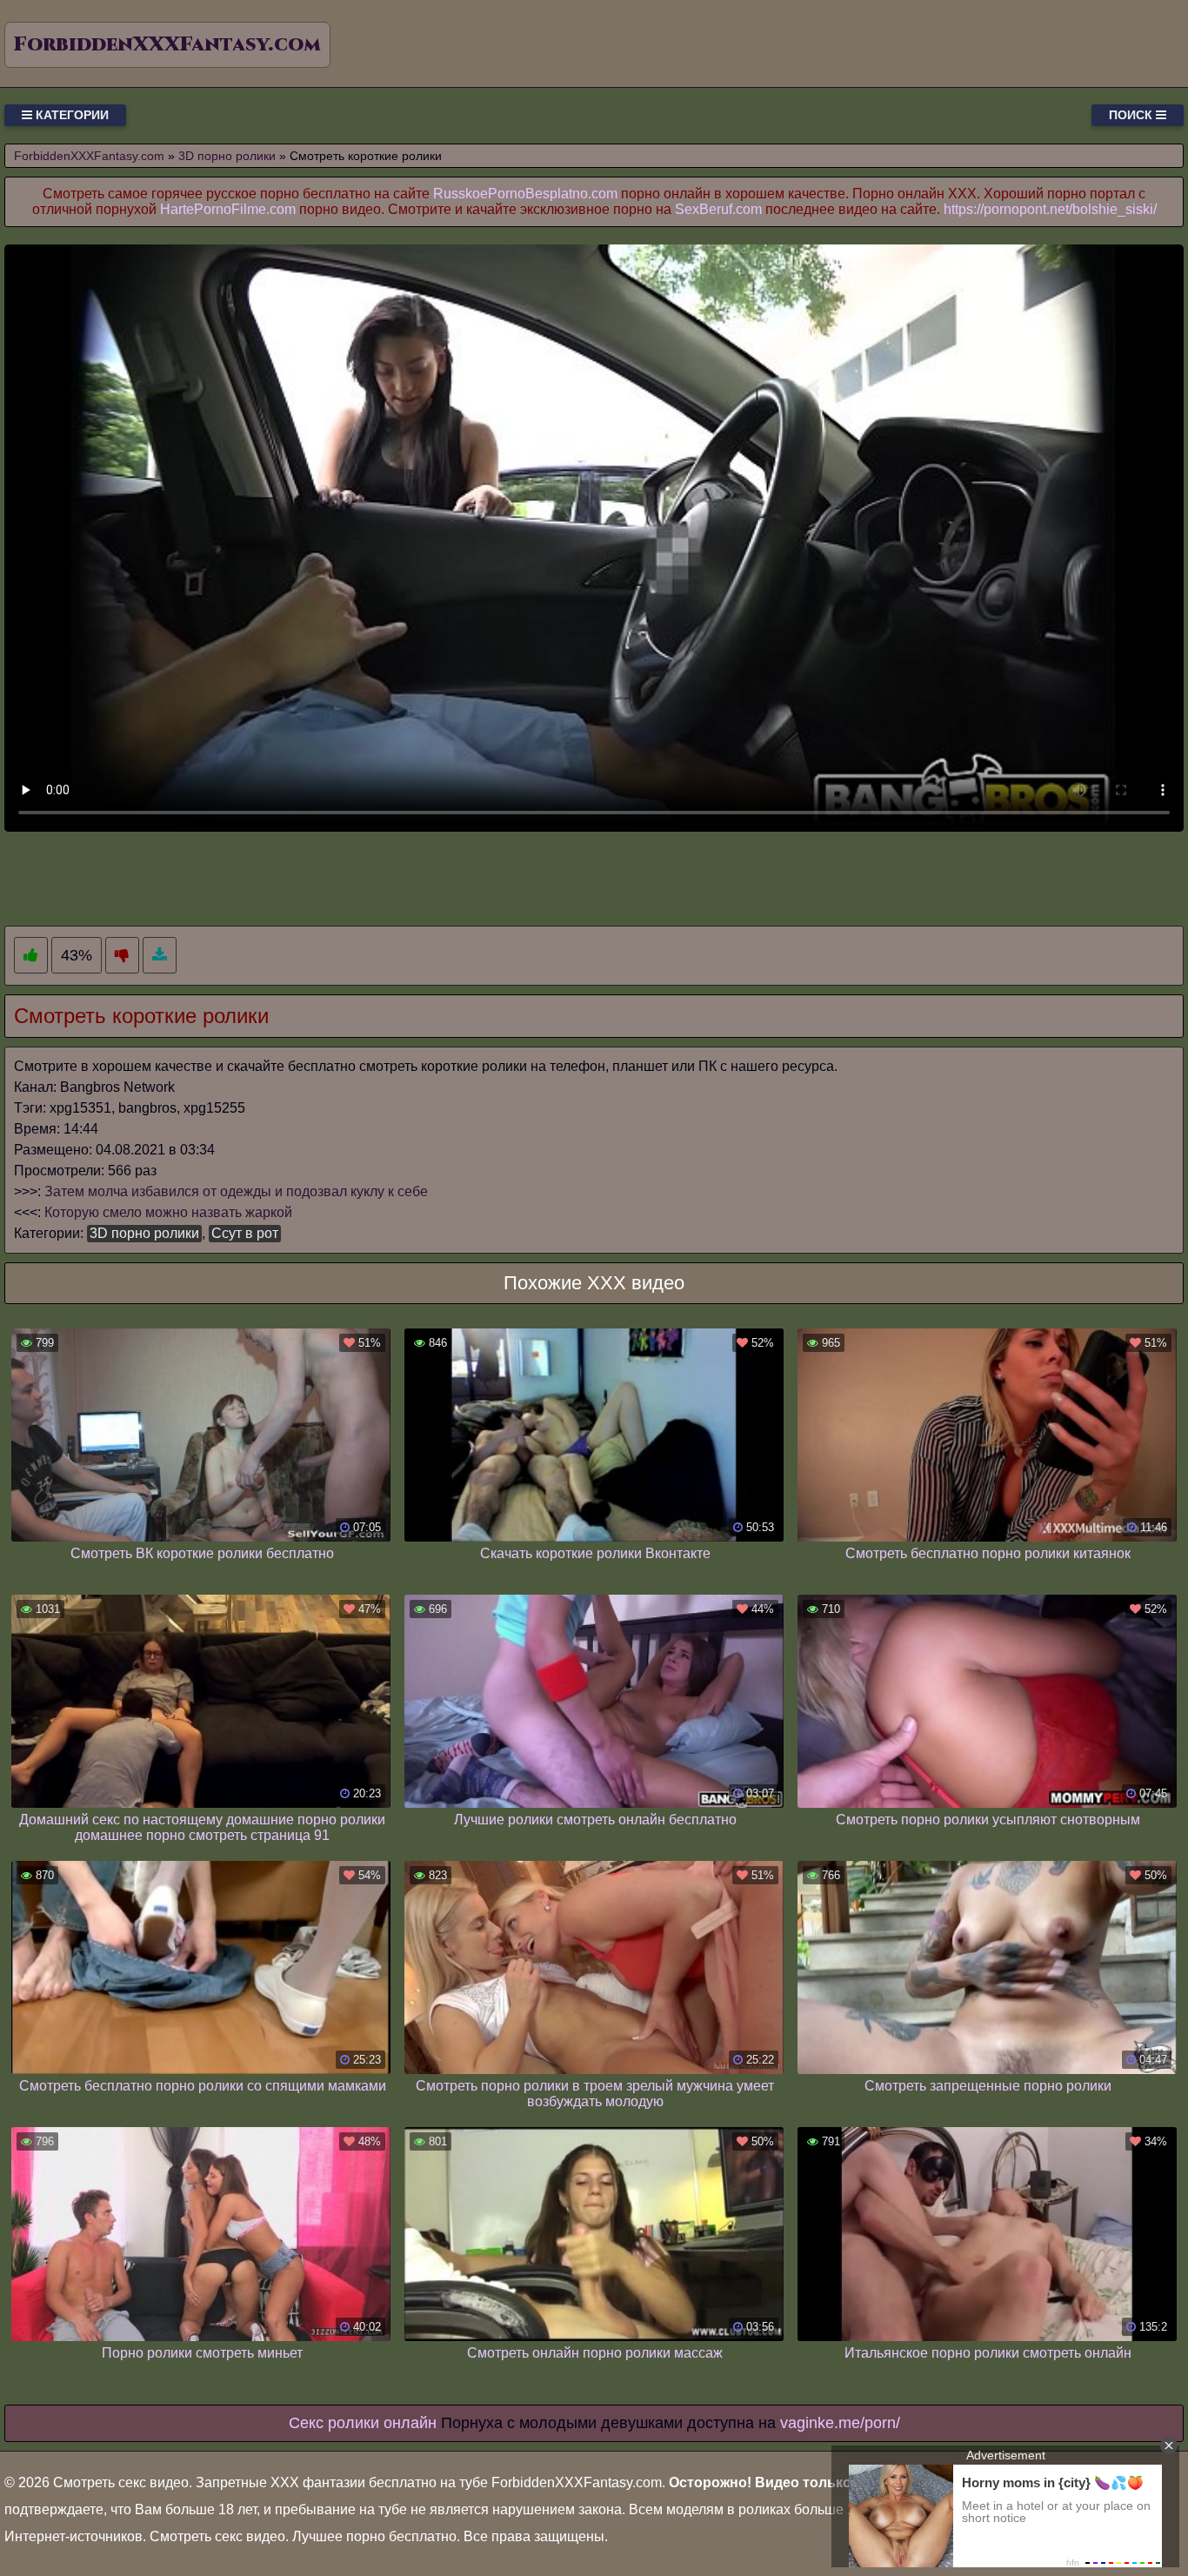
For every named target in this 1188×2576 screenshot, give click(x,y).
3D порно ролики (144, 1233)
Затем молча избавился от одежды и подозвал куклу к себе (236, 1191)
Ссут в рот (245, 1233)
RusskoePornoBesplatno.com (525, 194)
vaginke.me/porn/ (840, 2423)
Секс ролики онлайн (363, 2423)
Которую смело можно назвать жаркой (168, 1212)
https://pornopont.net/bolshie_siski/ (1050, 209)
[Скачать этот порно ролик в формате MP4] (160, 956)
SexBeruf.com (718, 209)
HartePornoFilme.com (228, 209)
